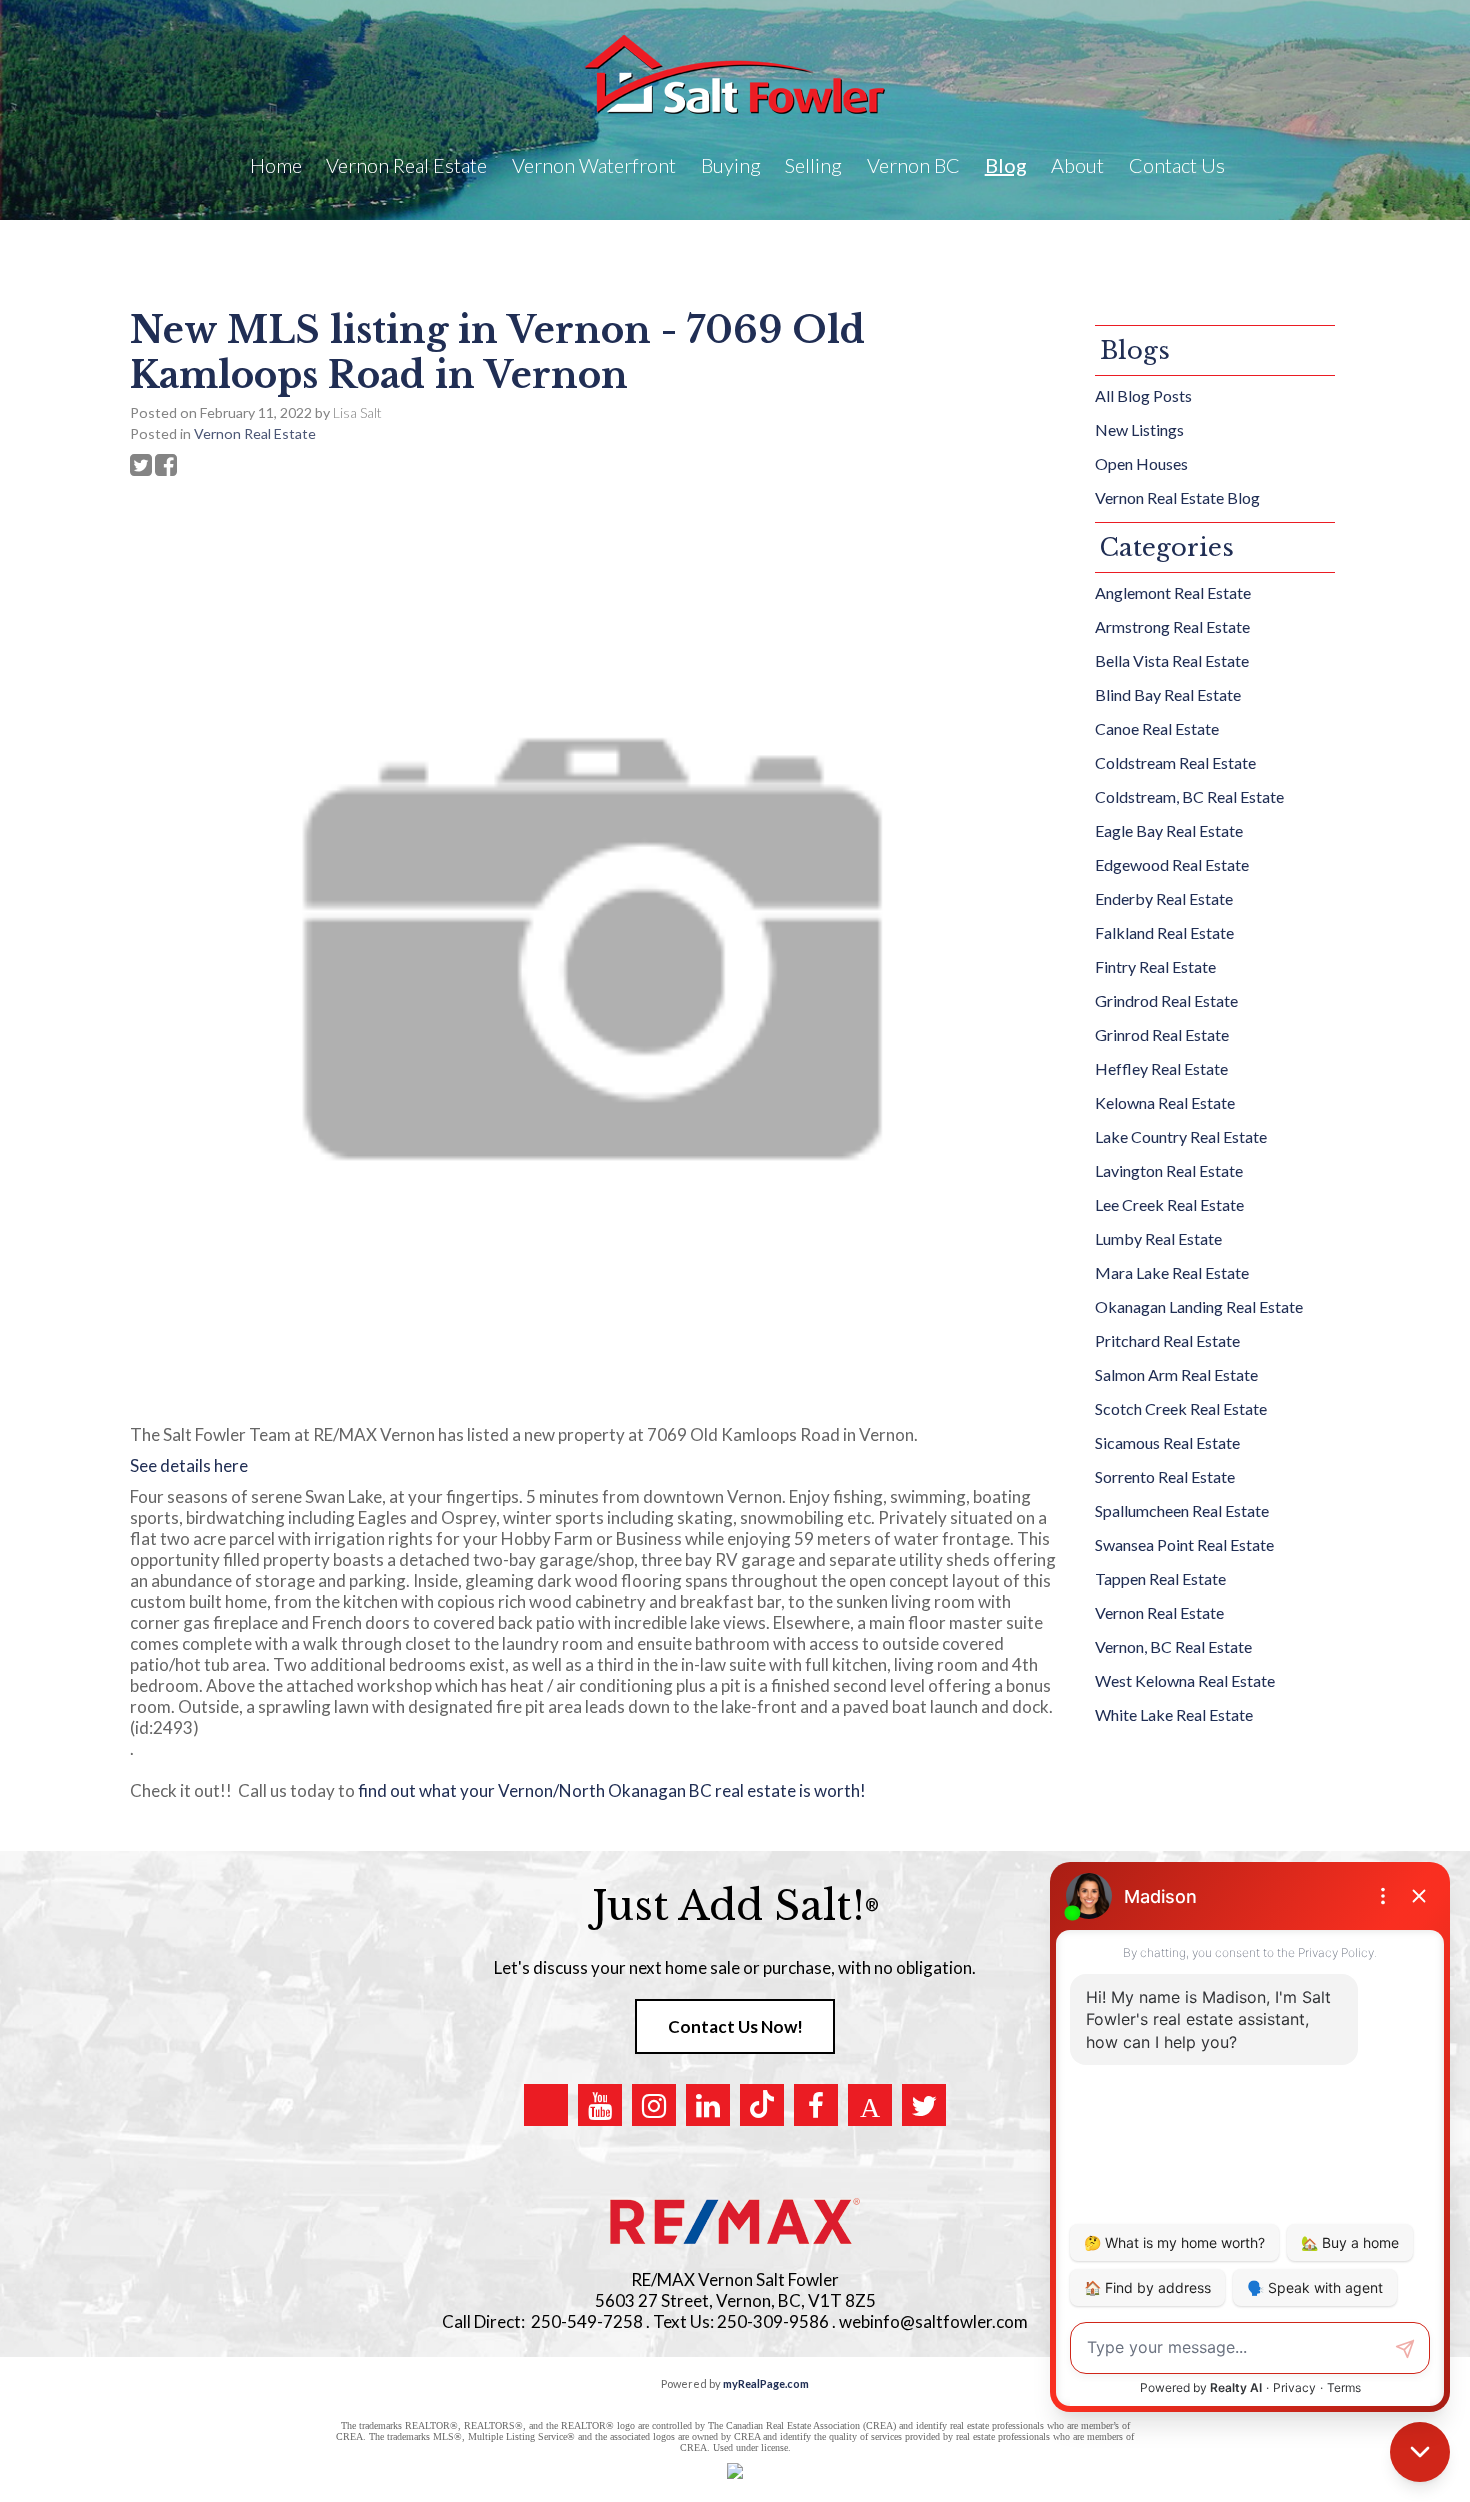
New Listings (1139, 429)
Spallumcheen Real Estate (1182, 1510)
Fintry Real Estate (1155, 966)
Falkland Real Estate (1164, 932)
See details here (189, 1465)
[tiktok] (762, 2105)
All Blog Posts (1143, 395)
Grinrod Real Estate (1162, 1034)
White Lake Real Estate (1174, 1714)
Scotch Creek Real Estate (1181, 1408)
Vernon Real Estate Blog (1177, 497)
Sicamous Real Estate (1167, 1442)
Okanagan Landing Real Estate (1199, 1306)
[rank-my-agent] (870, 2105)
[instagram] (654, 2105)
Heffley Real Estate (1161, 1068)
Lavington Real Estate (1169, 1170)
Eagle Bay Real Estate (1169, 830)
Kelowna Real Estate (1165, 1102)
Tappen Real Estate (1160, 1578)
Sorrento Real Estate (1165, 1476)
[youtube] (600, 2105)
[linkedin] (708, 2105)
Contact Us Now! (735, 2026)
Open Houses (1141, 463)
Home (276, 165)
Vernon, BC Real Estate (1173, 1646)
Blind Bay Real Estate (1168, 694)
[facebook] (816, 2105)
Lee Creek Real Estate (1169, 1204)
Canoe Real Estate (1157, 728)
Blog (1006, 165)
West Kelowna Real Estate (1185, 1680)
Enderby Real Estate (1164, 898)
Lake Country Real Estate (1181, 1136)
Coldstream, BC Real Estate (1189, 796)
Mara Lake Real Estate (1172, 1272)
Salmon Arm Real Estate (1176, 1374)
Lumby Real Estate (1158, 1238)
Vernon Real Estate (255, 433)
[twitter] (924, 2105)
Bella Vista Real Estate (1172, 660)
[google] (546, 2105)
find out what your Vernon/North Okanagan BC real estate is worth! (615, 1790)
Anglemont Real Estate (1173, 592)
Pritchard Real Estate (1167, 1340)
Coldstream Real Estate (1175, 762)
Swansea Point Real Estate (1184, 1544)
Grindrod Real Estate (1166, 1000)
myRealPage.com (766, 2383)
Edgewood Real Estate (1172, 864)
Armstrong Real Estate (1172, 626)
